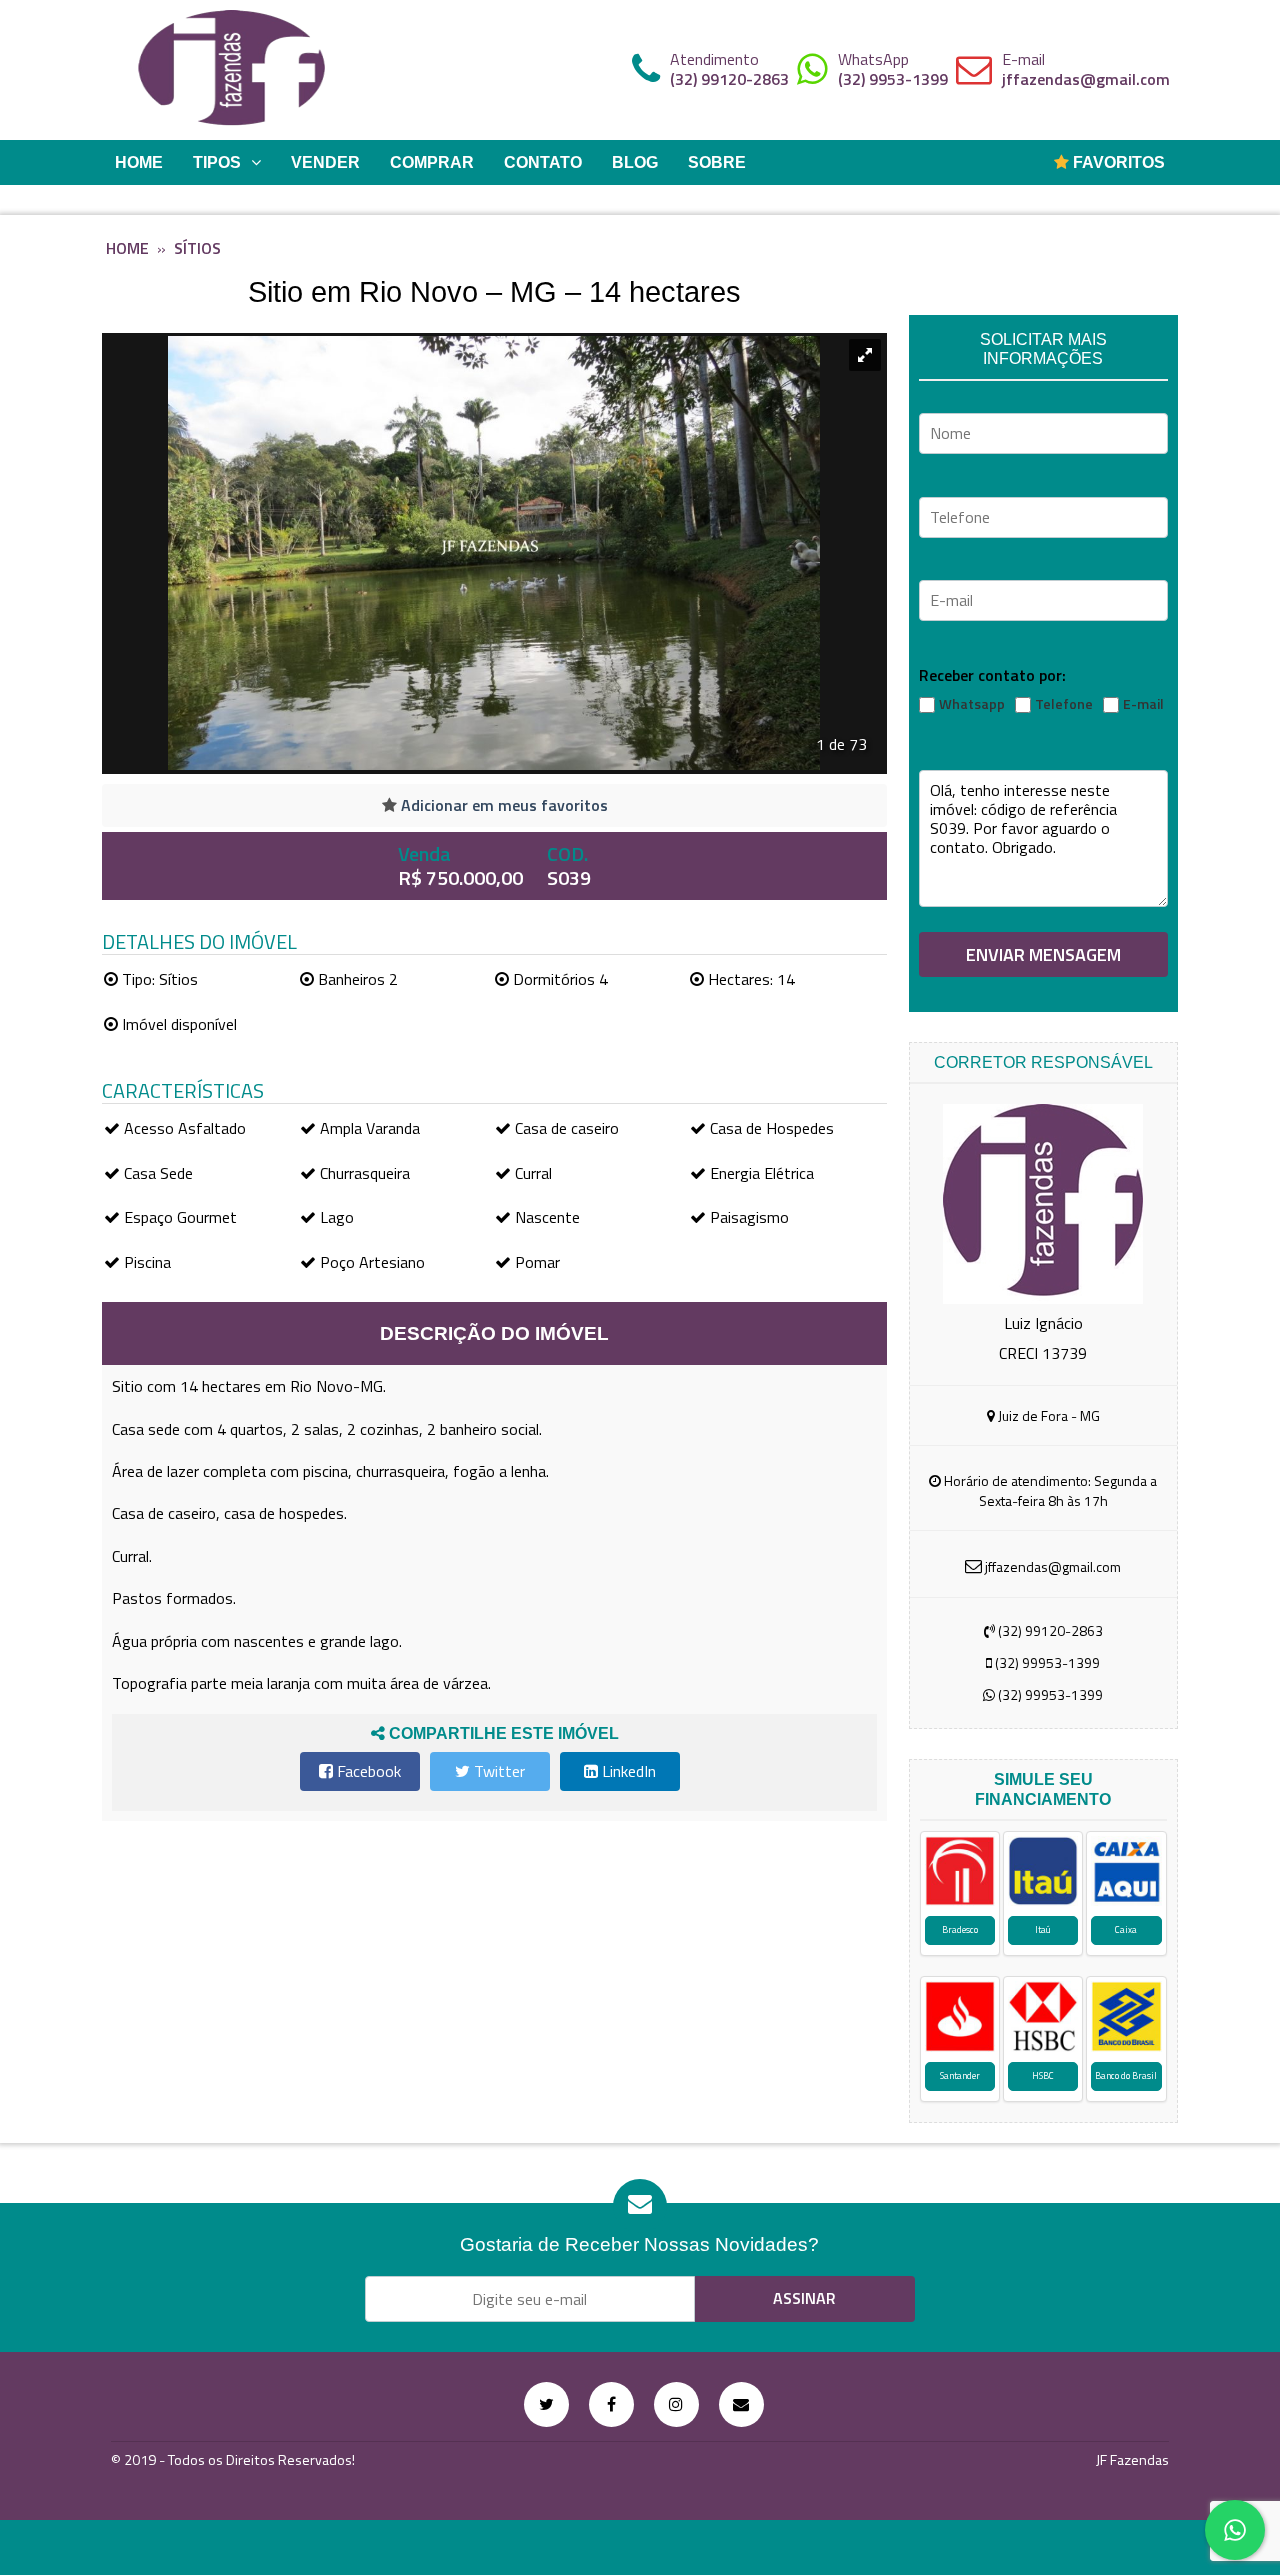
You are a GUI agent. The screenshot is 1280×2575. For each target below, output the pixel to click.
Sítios (197, 248)
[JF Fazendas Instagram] (676, 2404)
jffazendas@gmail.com (1086, 79)
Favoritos (1117, 162)
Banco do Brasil (1126, 2075)
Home (139, 162)
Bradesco (960, 1929)
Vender (325, 162)
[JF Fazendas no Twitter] (546, 2404)
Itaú (1043, 1929)
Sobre (717, 162)
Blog (635, 162)
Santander (960, 2075)
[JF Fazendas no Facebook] (611, 2404)
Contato (543, 162)
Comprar (432, 162)
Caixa (1126, 1929)
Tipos (217, 162)
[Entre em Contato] (741, 2404)
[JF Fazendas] (232, 70)
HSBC (1043, 2075)
